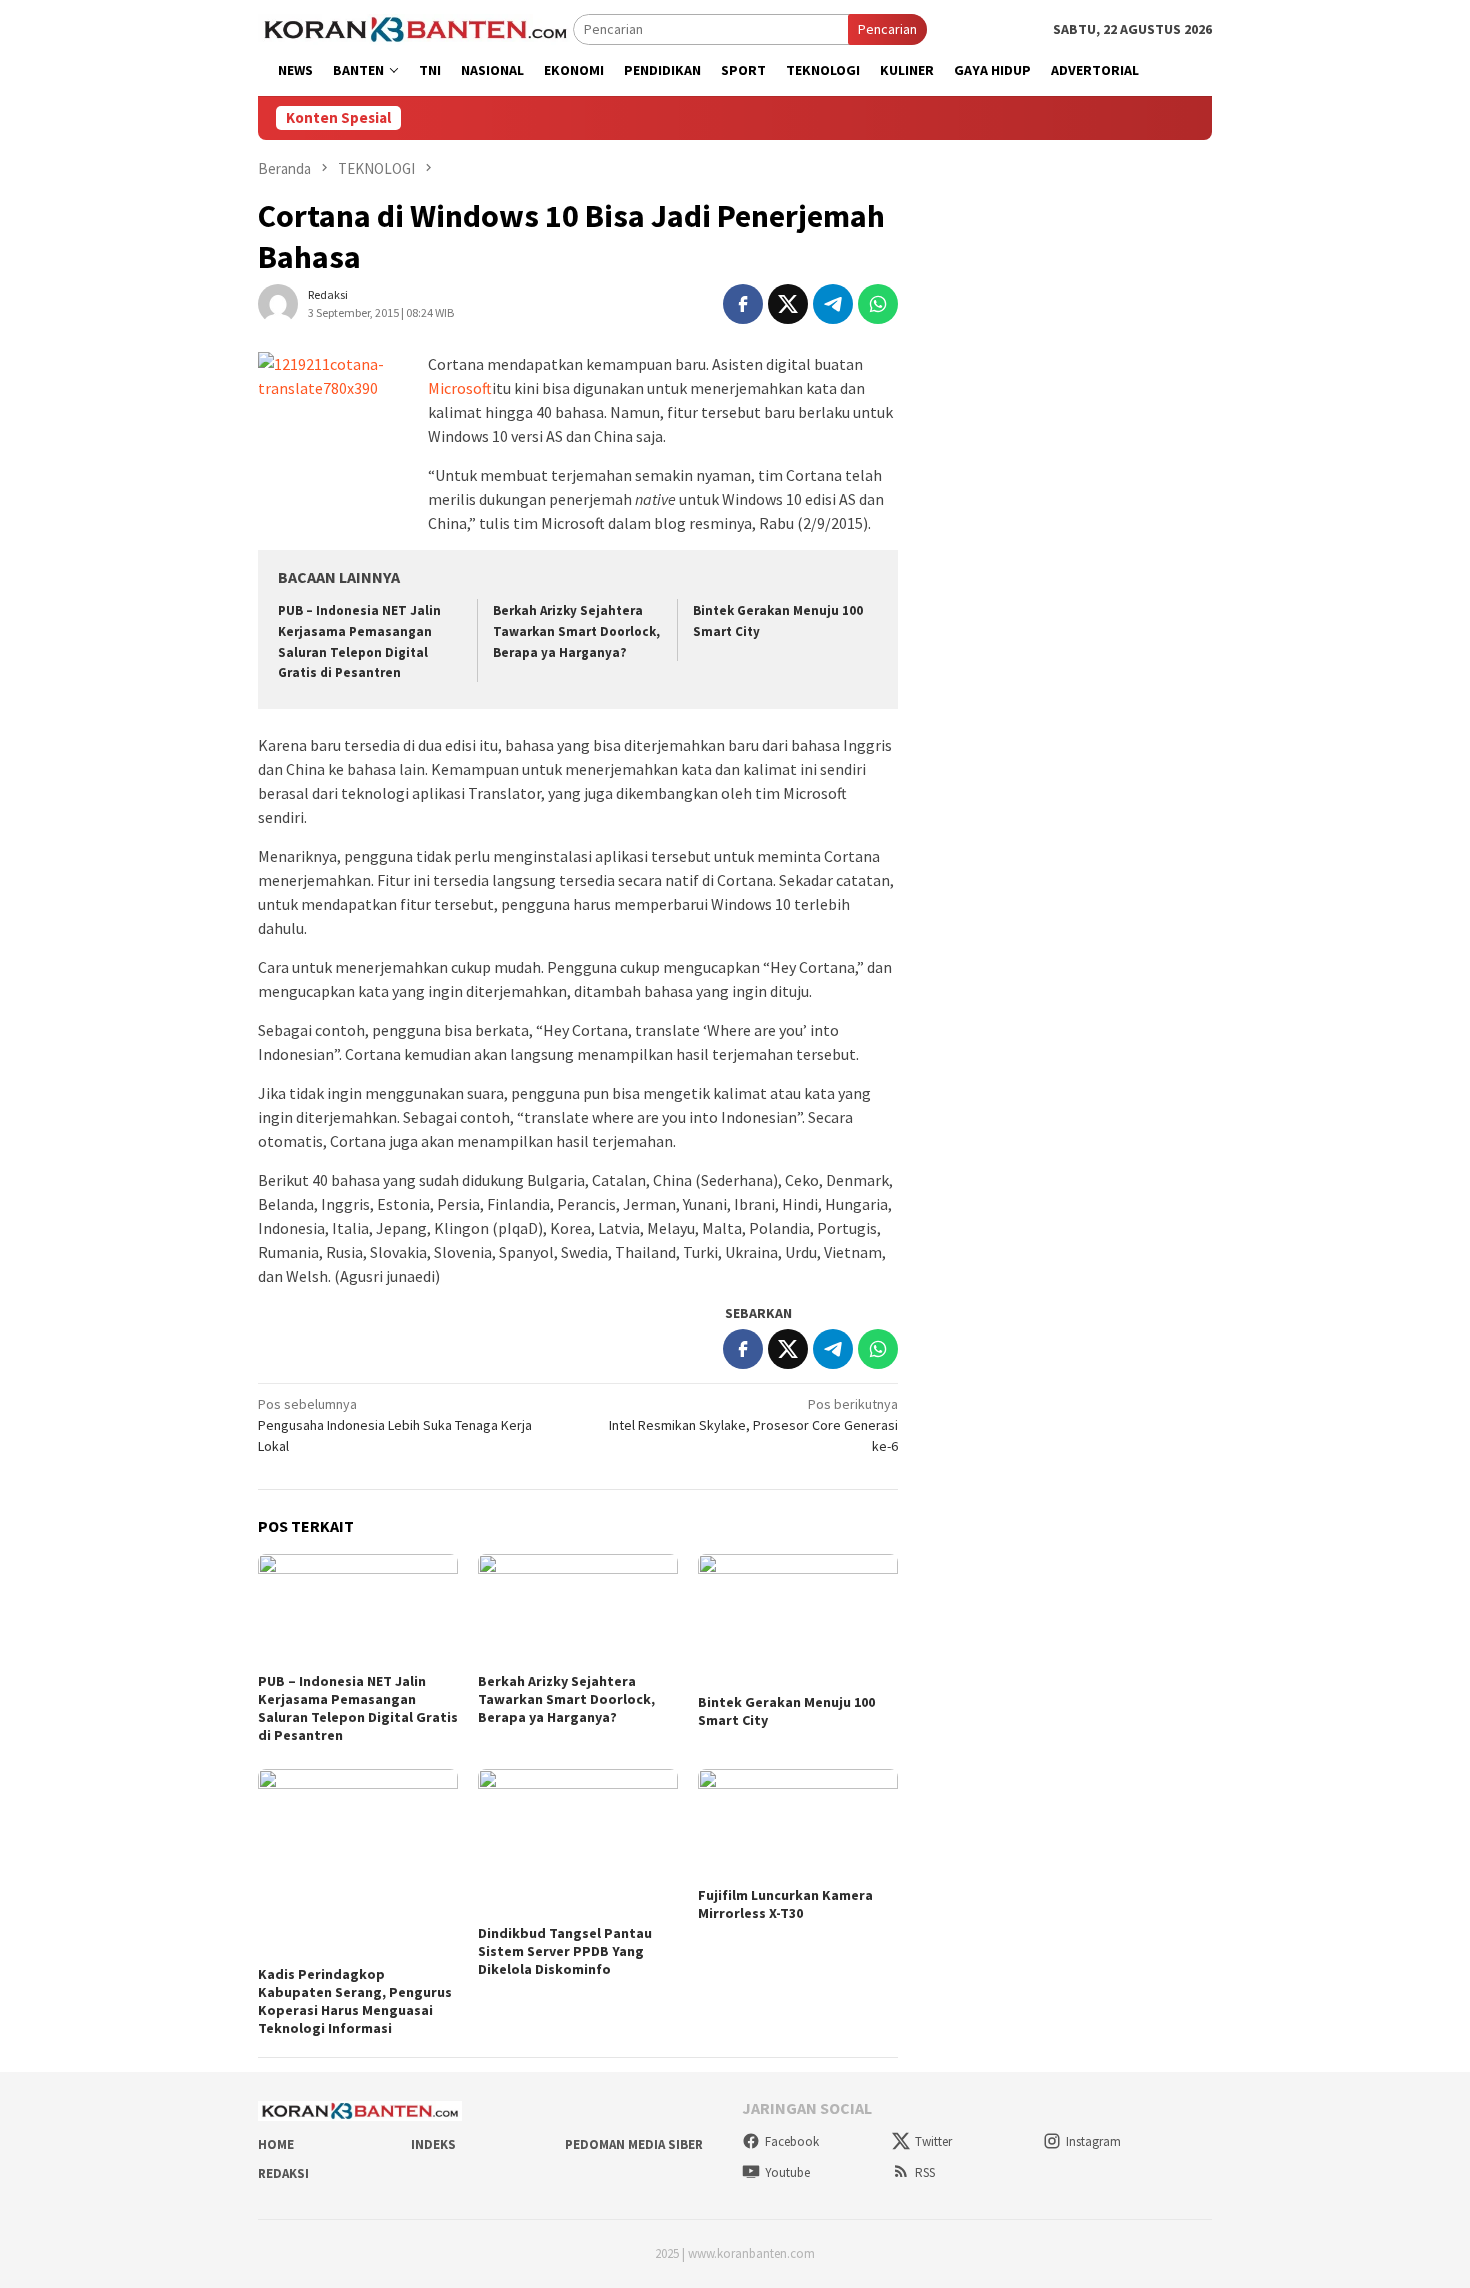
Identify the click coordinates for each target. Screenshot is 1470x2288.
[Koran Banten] (415, 28)
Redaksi (283, 2173)
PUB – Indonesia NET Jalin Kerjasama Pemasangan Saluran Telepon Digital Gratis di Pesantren (358, 1708)
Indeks (433, 2144)
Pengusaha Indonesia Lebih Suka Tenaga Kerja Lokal (395, 1425)
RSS (925, 2172)
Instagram (1093, 2141)
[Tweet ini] (788, 304)
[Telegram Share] (833, 304)
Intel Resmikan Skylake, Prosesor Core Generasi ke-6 (753, 1425)
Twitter (933, 2141)
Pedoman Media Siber (634, 2144)
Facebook (792, 2141)
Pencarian (887, 29)
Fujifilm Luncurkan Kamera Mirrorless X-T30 (785, 1904)
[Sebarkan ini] (743, 304)
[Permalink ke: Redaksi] (278, 302)
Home (276, 2144)
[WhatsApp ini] (878, 304)
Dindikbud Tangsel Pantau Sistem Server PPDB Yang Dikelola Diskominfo (565, 1951)
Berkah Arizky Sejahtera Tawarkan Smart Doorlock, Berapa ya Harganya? (576, 631)
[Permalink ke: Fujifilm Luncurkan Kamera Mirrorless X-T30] (798, 1825)
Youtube (787, 2172)
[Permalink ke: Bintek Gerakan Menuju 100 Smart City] (798, 1620)
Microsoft (460, 388)
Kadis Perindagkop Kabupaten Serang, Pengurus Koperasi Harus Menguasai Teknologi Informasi (355, 2001)
